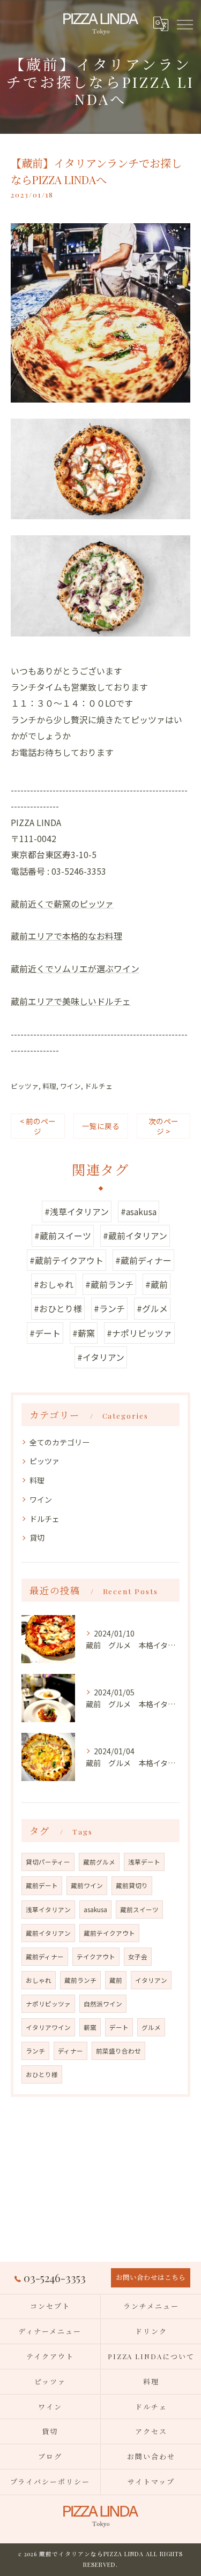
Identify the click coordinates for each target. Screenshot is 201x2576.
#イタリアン (101, 1357)
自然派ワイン (103, 2004)
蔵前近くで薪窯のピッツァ (62, 904)
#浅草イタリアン (77, 1211)
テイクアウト (96, 1957)
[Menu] (184, 24)
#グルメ (152, 1308)
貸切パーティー (48, 1862)
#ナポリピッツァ (139, 1333)
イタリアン (151, 1980)
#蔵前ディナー (143, 1260)
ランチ (35, 2051)
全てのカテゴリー (59, 1442)
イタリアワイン (48, 2027)
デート (119, 2027)
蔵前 (116, 1980)
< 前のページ (38, 1126)
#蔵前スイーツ (63, 1236)
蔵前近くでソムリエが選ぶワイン (75, 968)
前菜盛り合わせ (118, 2051)
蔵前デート (42, 1885)
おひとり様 (42, 2074)
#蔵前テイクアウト (66, 1260)
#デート (45, 1333)
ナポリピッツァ (48, 2004)
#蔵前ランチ (109, 1284)
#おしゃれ (54, 1284)
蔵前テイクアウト (109, 1933)
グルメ (151, 2027)
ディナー (70, 2051)
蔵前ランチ (80, 1980)
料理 (49, 1086)
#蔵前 (157, 1284)
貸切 (37, 1537)
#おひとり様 (58, 1308)
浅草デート (144, 1862)
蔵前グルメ (99, 1862)
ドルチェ (99, 1086)
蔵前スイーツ (139, 1910)
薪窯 (90, 2027)
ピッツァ (25, 1086)
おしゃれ (39, 1980)
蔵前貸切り (132, 1885)
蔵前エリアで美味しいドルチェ (71, 1001)
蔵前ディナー (45, 1957)
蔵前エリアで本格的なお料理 (66, 936)
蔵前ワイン (87, 1885)
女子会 (138, 1957)
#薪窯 (84, 1333)
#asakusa (139, 1211)
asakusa (95, 1910)
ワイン (70, 1086)
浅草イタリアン (48, 1910)
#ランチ (109, 1308)
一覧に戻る (101, 1126)
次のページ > (163, 1126)
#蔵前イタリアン (135, 1236)
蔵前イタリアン (48, 1933)
